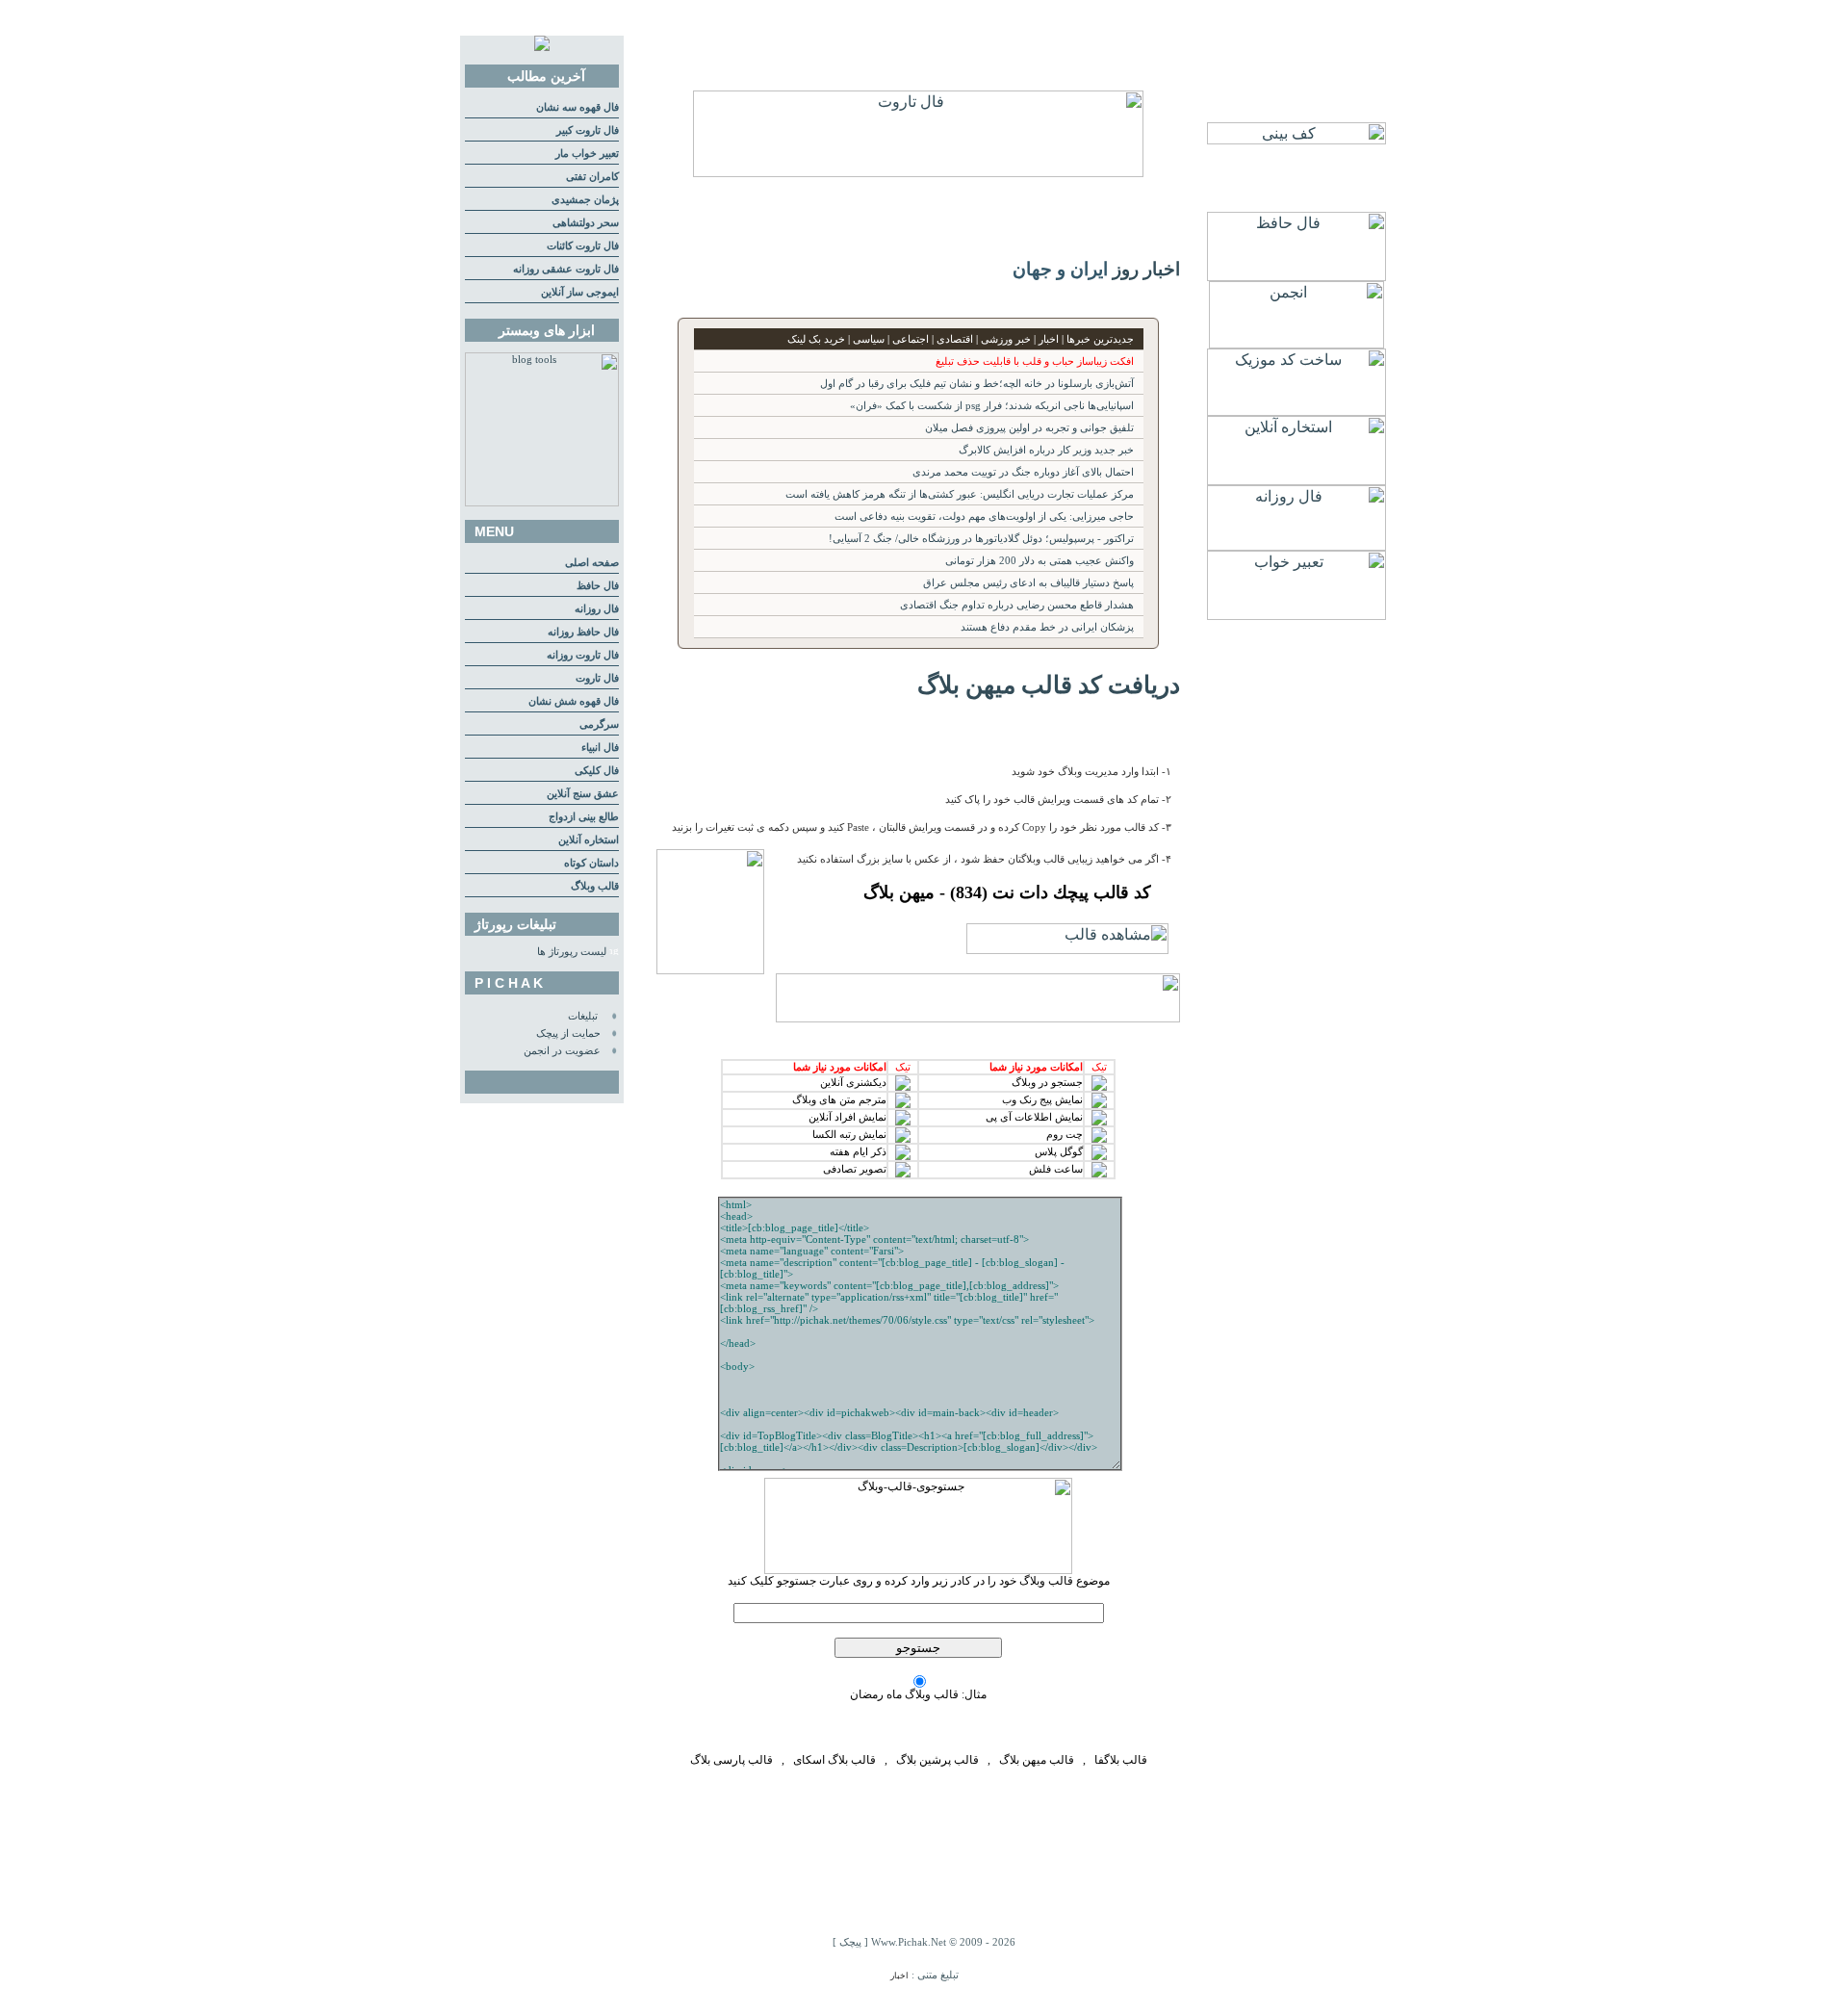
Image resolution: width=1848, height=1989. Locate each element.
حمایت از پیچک (568, 1033)
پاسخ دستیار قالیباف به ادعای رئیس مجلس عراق (1028, 583)
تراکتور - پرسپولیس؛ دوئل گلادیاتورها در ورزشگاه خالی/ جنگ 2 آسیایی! (981, 539)
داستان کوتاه (591, 863)
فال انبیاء (600, 748)
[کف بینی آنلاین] (1296, 139)
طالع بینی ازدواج (584, 817)
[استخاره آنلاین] (1296, 480)
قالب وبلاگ (595, 886)
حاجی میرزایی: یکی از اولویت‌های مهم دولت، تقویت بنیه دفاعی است (984, 517)
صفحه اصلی (592, 563)
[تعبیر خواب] (1296, 615)
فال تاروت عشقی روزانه (566, 269)
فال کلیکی (597, 771)
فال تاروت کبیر (588, 130)
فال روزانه (597, 609)
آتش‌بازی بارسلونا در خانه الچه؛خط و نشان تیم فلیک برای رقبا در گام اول (977, 384)
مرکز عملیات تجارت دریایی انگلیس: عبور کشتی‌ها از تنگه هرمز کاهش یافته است (960, 494)
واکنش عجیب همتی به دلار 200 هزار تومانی (1039, 561)
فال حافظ (598, 586)
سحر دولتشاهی (586, 223)
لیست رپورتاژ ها (572, 952)
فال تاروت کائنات (583, 246)
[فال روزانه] (1296, 545)
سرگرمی (599, 724)
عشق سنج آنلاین (583, 794)
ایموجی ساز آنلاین (580, 292)
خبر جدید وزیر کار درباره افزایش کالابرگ (1046, 450)
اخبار (899, 1976)
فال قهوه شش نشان (574, 701)
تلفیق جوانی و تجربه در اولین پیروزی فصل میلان (1029, 428)
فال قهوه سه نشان (577, 107)
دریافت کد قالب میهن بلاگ (1049, 685)
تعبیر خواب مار (587, 154)
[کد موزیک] (1296, 411)
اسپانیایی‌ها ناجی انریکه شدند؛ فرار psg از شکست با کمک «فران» (992, 406)
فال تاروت (597, 678)
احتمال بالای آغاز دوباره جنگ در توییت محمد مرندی (1023, 472)
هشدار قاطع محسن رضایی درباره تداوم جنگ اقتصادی (1017, 605)
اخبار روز (1146, 269)
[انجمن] (1296, 343)
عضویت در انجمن (562, 1051)
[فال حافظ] (1296, 276)
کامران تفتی (592, 177)
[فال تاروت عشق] (918, 172)
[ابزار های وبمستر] (542, 503)
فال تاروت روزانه (583, 655)
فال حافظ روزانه (583, 632)
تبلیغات (583, 1016)
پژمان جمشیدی (585, 200)
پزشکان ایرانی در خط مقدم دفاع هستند (1047, 627)
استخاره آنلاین (589, 840)
